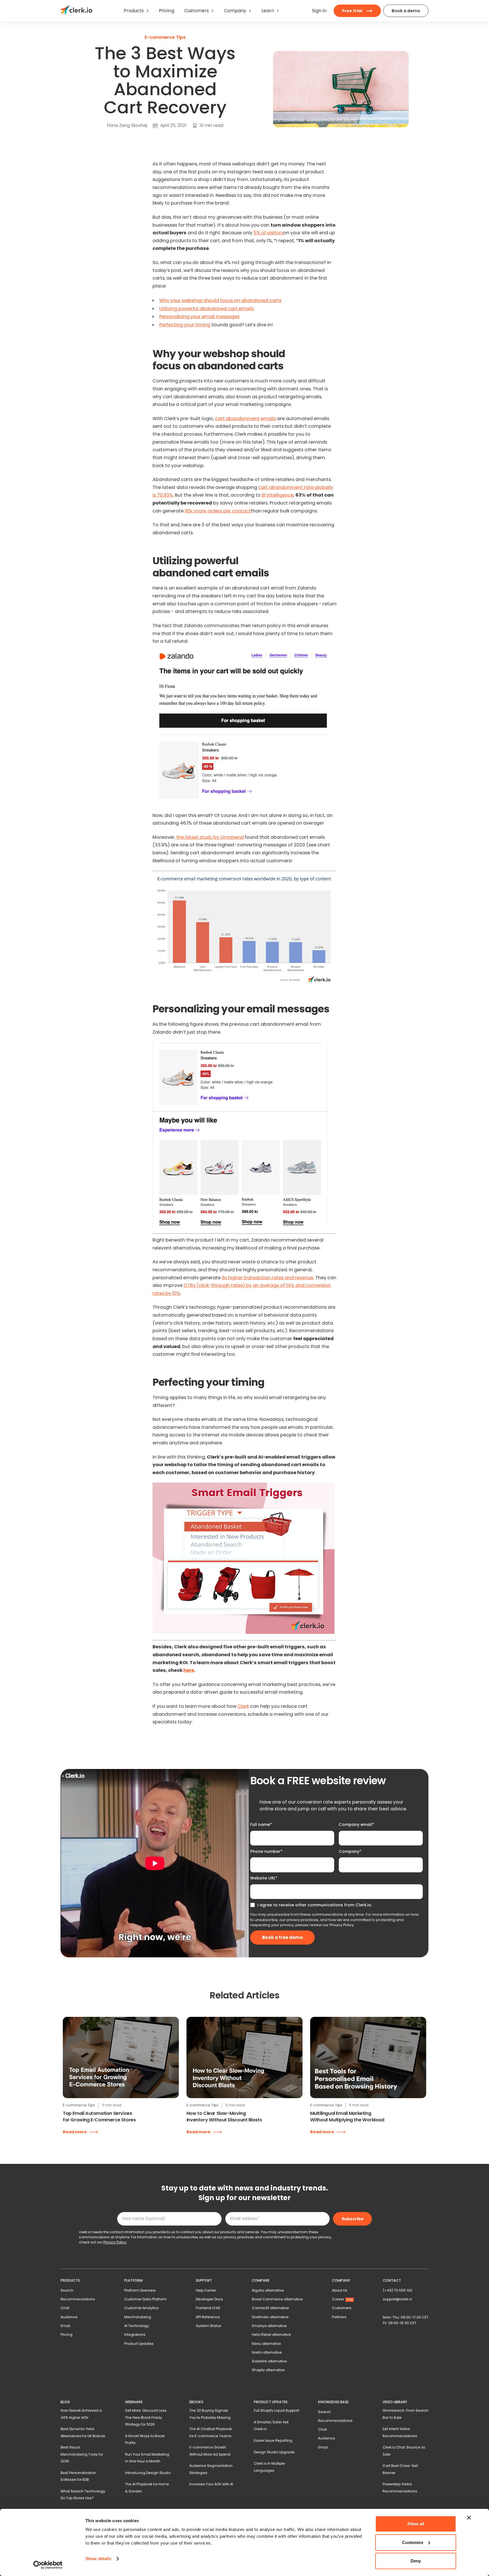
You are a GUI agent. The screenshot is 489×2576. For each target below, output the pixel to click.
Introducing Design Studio (148, 2473)
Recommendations (78, 2299)
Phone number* (266, 1851)
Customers (342, 2308)
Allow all (416, 2524)
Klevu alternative (266, 2344)
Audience (69, 2317)
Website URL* (264, 1878)
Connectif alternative (270, 2308)
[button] (136, 11)
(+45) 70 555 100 (398, 2290)
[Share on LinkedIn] (84, 141)
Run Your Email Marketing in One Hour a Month (147, 2458)
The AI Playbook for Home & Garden (147, 2487)
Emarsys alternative (269, 2326)
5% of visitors (268, 233)
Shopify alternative (268, 2370)
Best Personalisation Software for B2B (78, 2476)
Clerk (243, 1706)
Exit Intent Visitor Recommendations (400, 2432)
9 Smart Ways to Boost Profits (145, 2439)
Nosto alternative (267, 2352)
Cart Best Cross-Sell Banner (400, 2469)
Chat (65, 2308)
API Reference (208, 2317)
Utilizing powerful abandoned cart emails (207, 309)
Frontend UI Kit (208, 2308)
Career (342, 2299)
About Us (340, 2290)
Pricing (67, 2335)
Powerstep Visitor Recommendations (400, 2487)
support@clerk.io (397, 2299)
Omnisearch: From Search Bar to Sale (406, 2414)
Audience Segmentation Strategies (211, 2469)
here (189, 1670)
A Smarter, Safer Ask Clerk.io (271, 2425)
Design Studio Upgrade (274, 2452)
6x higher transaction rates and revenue (268, 1278)
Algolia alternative (268, 2290)
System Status (209, 2326)
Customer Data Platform (145, 2299)
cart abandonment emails (245, 419)
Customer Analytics (141, 2308)
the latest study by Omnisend (210, 837)
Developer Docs (209, 2299)
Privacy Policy (342, 1925)
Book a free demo (283, 1937)
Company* (350, 1851)
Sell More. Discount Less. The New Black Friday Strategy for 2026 (146, 2417)
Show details (98, 2559)
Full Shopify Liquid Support (276, 2410)
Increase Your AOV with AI (211, 2484)
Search (67, 2290)
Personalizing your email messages (199, 317)
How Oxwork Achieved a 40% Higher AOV (81, 2414)
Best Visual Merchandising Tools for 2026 (82, 2454)
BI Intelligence (278, 495)
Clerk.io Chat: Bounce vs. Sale (404, 2451)
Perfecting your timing (185, 325)
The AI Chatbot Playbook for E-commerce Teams (211, 2432)
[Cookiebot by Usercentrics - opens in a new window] (48, 2565)
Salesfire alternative (269, 2361)
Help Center (206, 2290)
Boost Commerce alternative (277, 2299)
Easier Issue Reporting (273, 2440)
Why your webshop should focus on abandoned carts (220, 300)
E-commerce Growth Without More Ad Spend (210, 2451)
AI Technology (137, 2326)
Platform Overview (140, 2290)
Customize (413, 2542)
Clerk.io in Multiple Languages (269, 2467)
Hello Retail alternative (271, 2335)
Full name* (261, 1825)
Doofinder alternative (270, 2317)
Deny (416, 2561)
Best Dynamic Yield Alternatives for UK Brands (83, 2432)
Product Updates (139, 2344)
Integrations (135, 2335)
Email (65, 2326)
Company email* (356, 1825)
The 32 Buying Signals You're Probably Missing (210, 2414)
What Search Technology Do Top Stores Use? (83, 2495)
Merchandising (138, 2317)
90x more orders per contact (218, 511)
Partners (339, 2317)
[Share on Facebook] (91, 141)
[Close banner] (469, 2518)
